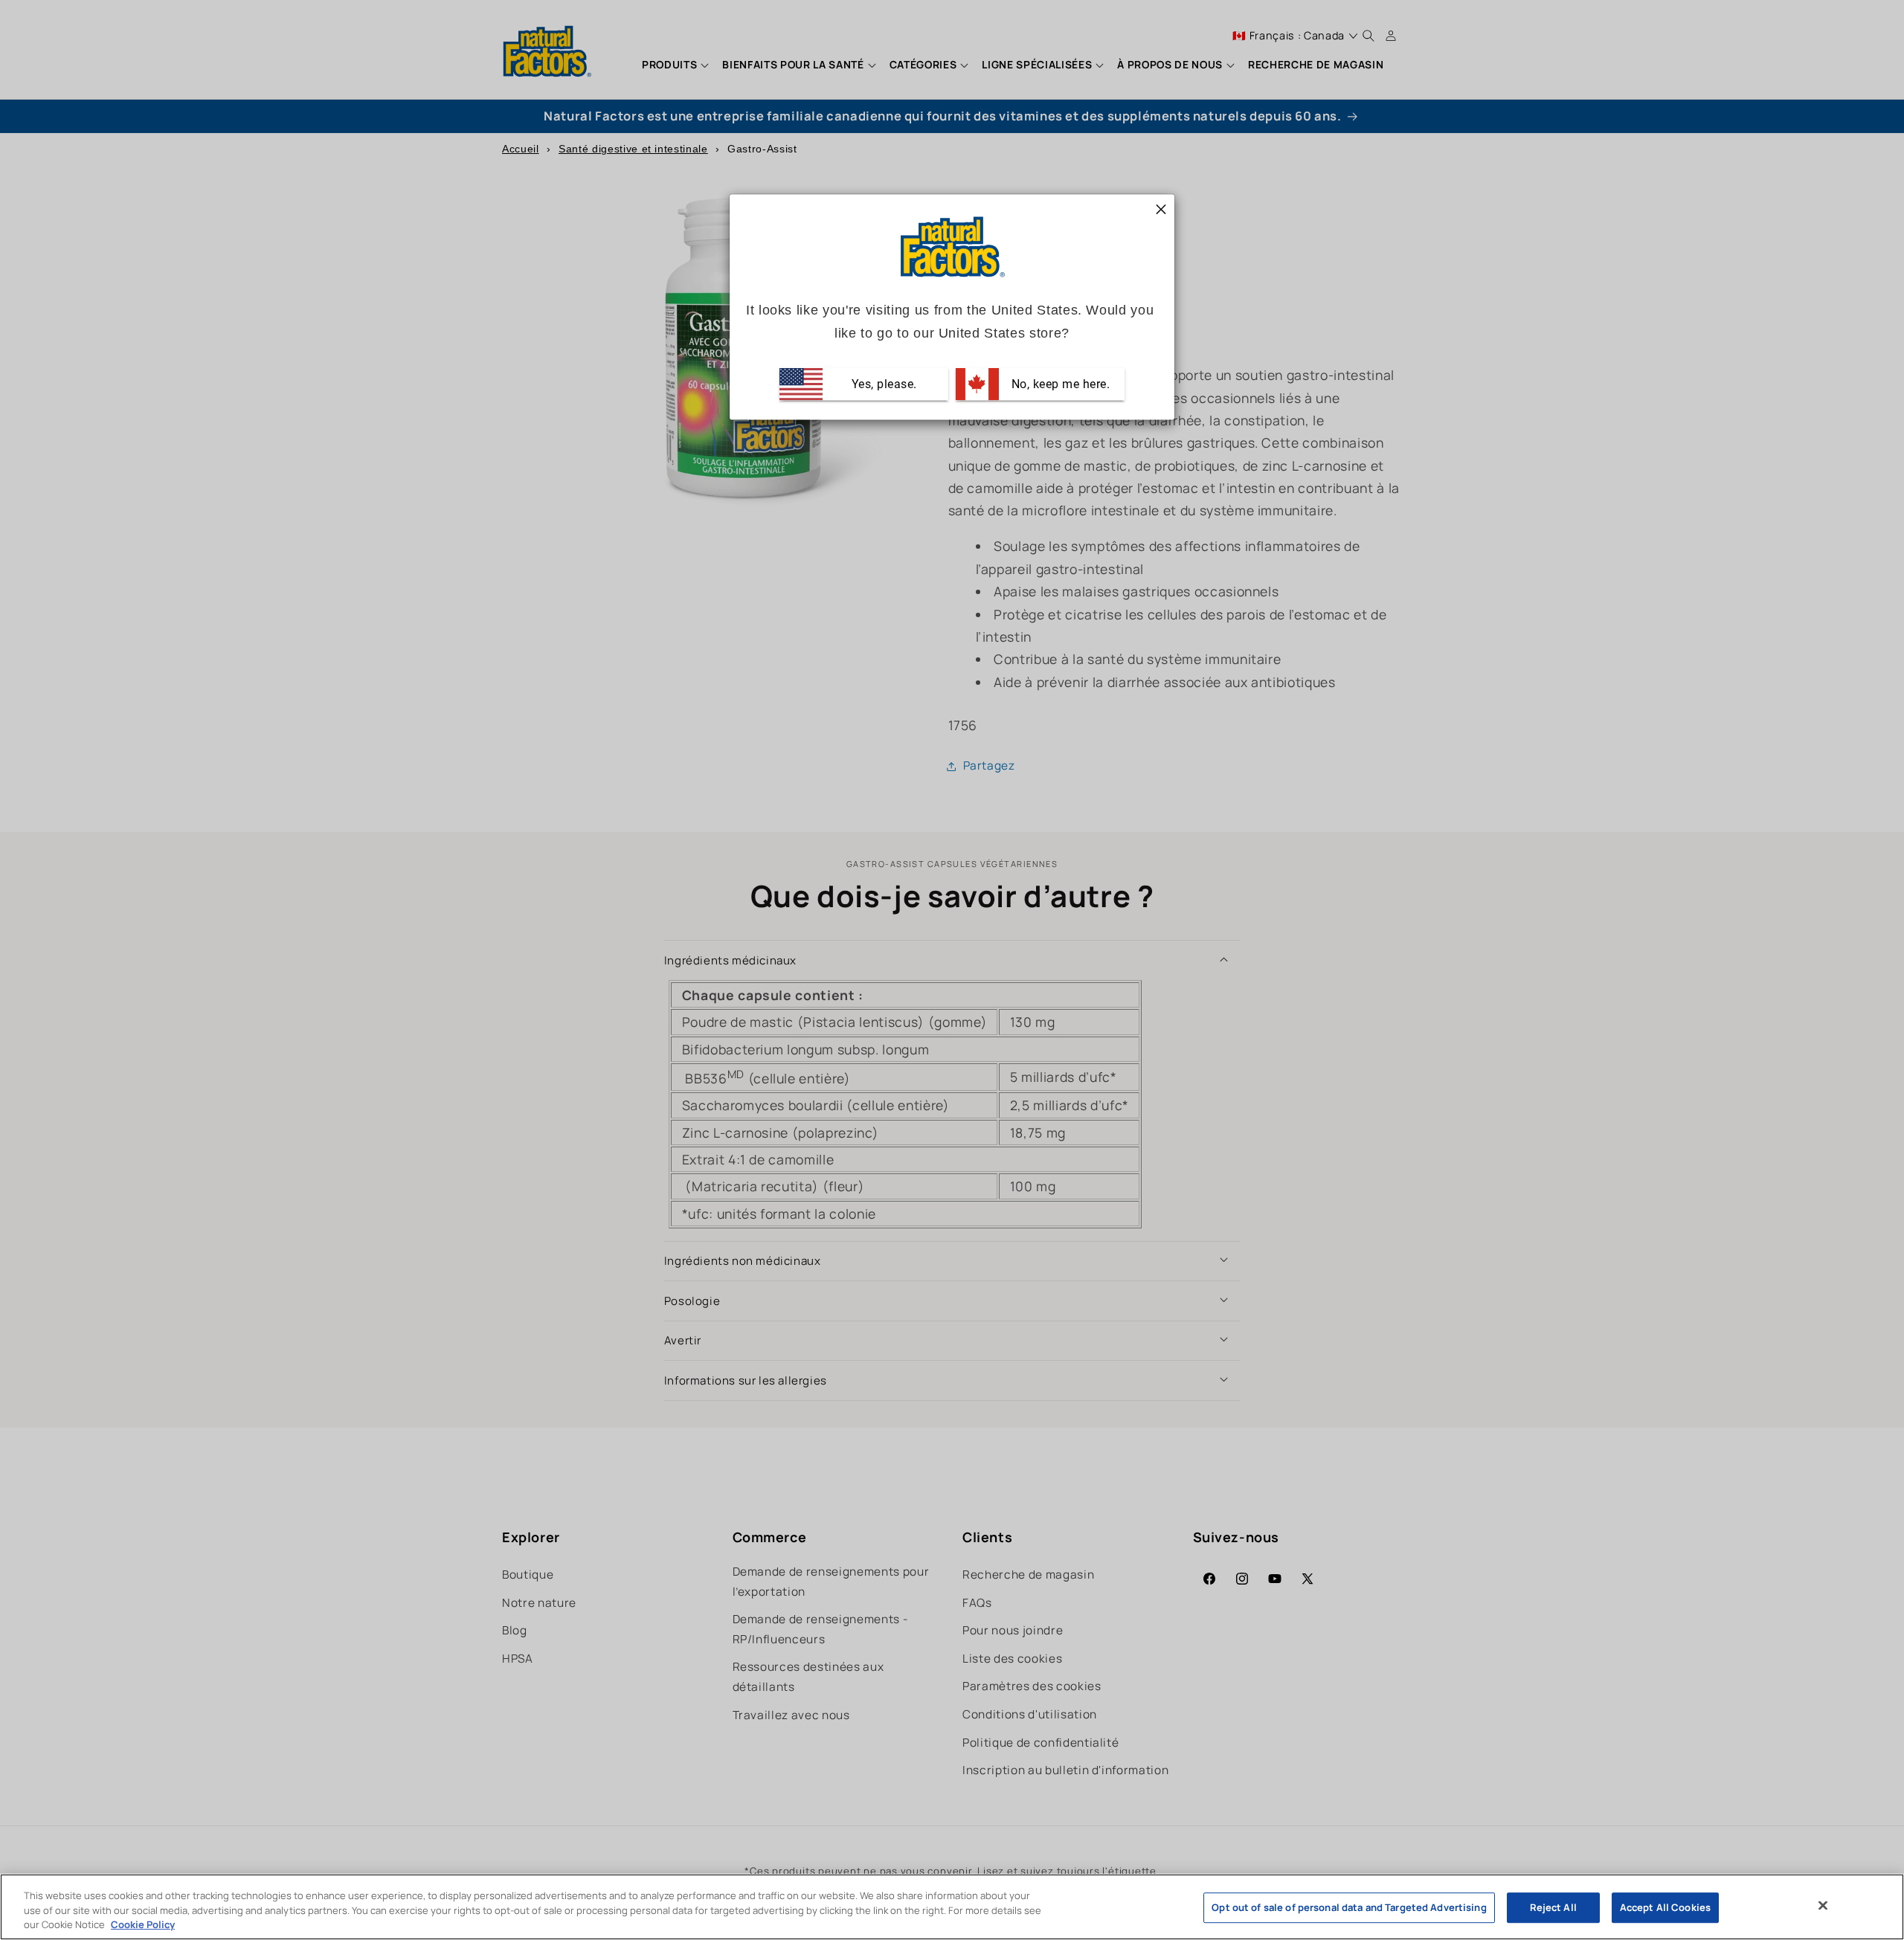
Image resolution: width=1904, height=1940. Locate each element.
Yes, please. (882, 383)
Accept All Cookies (1665, 1907)
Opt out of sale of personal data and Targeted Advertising (1349, 1907)
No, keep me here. (1059, 383)
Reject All (1553, 1907)
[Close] (1823, 1905)
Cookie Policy (143, 1924)
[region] (952, 1907)
